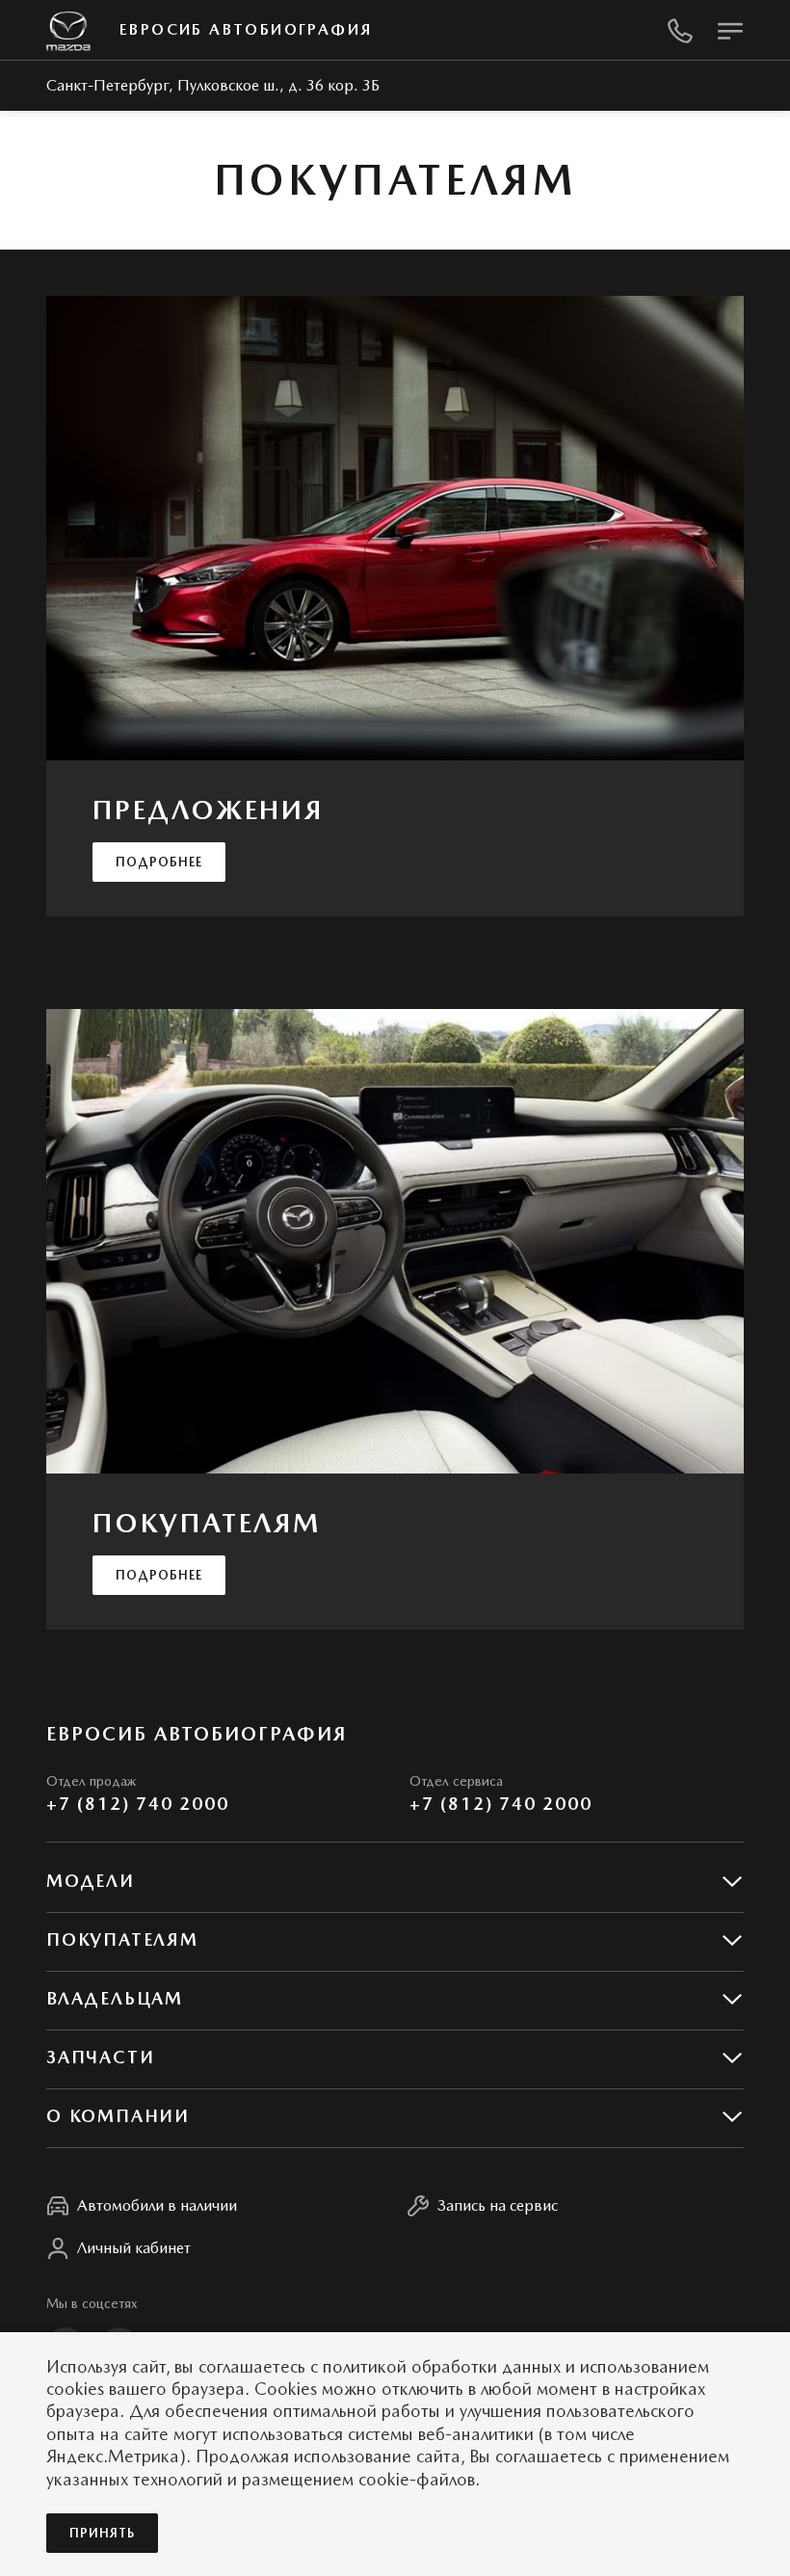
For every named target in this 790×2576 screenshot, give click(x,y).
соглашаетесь (252, 2366)
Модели (91, 1881)
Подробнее (159, 862)
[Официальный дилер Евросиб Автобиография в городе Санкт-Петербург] (68, 30)
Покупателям (122, 1939)
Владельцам (115, 1998)
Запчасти (100, 2057)
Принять (102, 2533)
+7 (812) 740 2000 (138, 1804)
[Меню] (730, 31)
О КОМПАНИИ (118, 2116)
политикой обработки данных (442, 2366)
